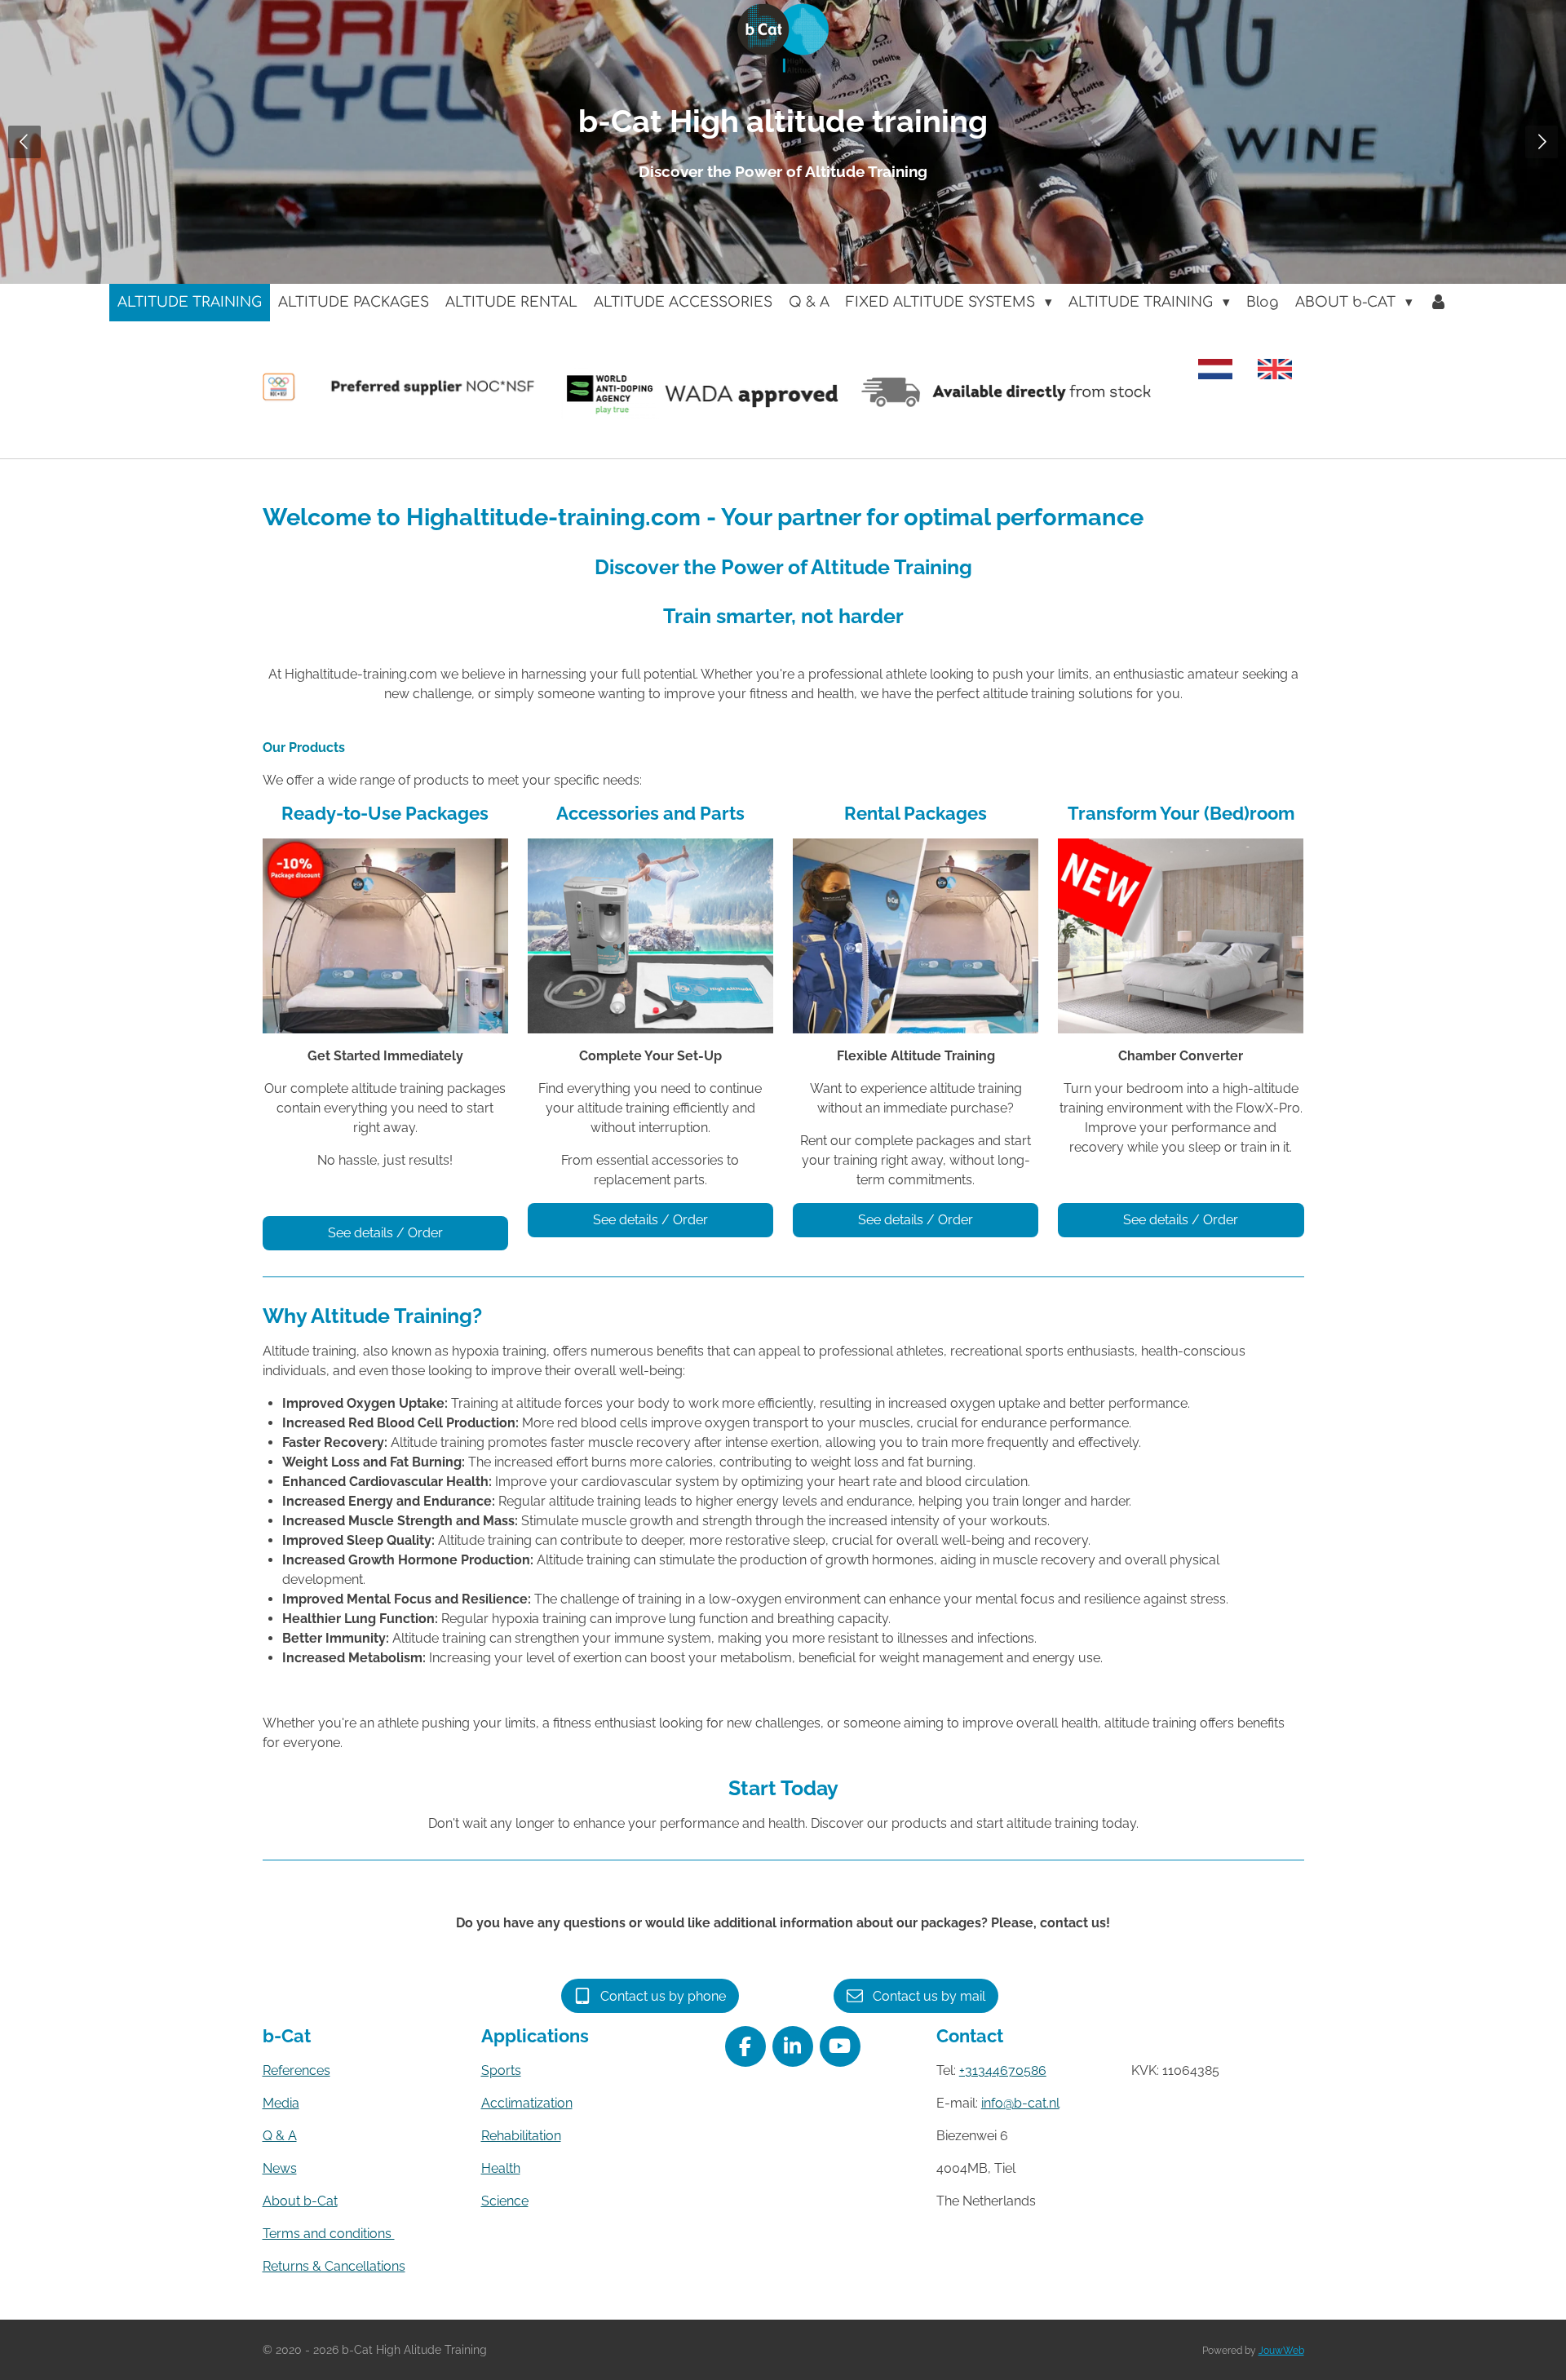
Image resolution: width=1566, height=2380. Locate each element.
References (296, 2070)
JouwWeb (1281, 2351)
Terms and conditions (329, 2234)
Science (505, 2201)
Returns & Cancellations (334, 2266)
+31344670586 (1003, 2070)
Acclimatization (527, 2103)
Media (281, 2103)
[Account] (1439, 303)
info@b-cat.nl (1020, 2103)
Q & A (280, 2136)
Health (501, 2168)
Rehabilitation (521, 2136)
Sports (501, 2070)
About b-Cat (300, 2201)
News (280, 2168)
